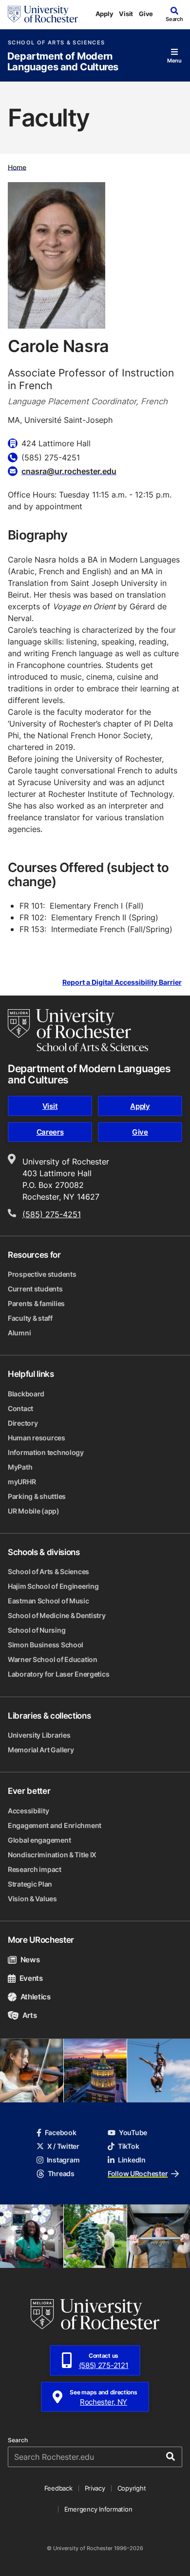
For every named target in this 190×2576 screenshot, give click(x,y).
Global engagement (39, 1840)
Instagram (63, 2160)
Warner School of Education (53, 1659)
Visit (126, 14)
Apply (104, 14)
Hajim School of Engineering (53, 1586)
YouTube (133, 2132)
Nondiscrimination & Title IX (52, 1855)
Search (18, 2440)
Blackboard (26, 1394)
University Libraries (39, 1735)
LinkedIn (132, 2160)
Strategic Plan (30, 1884)
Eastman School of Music (48, 1601)
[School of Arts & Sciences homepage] (78, 1030)
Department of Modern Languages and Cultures (63, 62)
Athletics (36, 1997)
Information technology (46, 1452)
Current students (35, 1289)
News (30, 1960)
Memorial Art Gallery (41, 1750)
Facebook (61, 2132)
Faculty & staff (30, 1318)
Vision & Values (32, 1899)
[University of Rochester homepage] (43, 14)
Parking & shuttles (37, 1496)
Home (17, 167)
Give (146, 14)
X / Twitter (63, 2146)
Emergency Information (98, 2509)
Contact (20, 1408)
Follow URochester (138, 2173)
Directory (23, 1423)
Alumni (19, 1333)
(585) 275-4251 (52, 1214)
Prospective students (42, 1274)
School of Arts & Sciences (56, 43)
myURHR (22, 1482)
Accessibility (28, 1811)
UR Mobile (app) (34, 1511)
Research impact (35, 1869)
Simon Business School (46, 1645)
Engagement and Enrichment (55, 1825)
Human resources (37, 1438)
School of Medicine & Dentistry (57, 1615)
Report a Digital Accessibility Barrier (122, 983)
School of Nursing (37, 1630)
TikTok (128, 2146)
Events (31, 1978)
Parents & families (36, 1303)
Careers (50, 1132)
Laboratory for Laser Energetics (58, 1674)
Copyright (132, 2488)
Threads (61, 2173)
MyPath (20, 1467)
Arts (29, 2015)
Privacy (95, 2488)
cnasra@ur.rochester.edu (69, 471)
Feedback (58, 2488)
